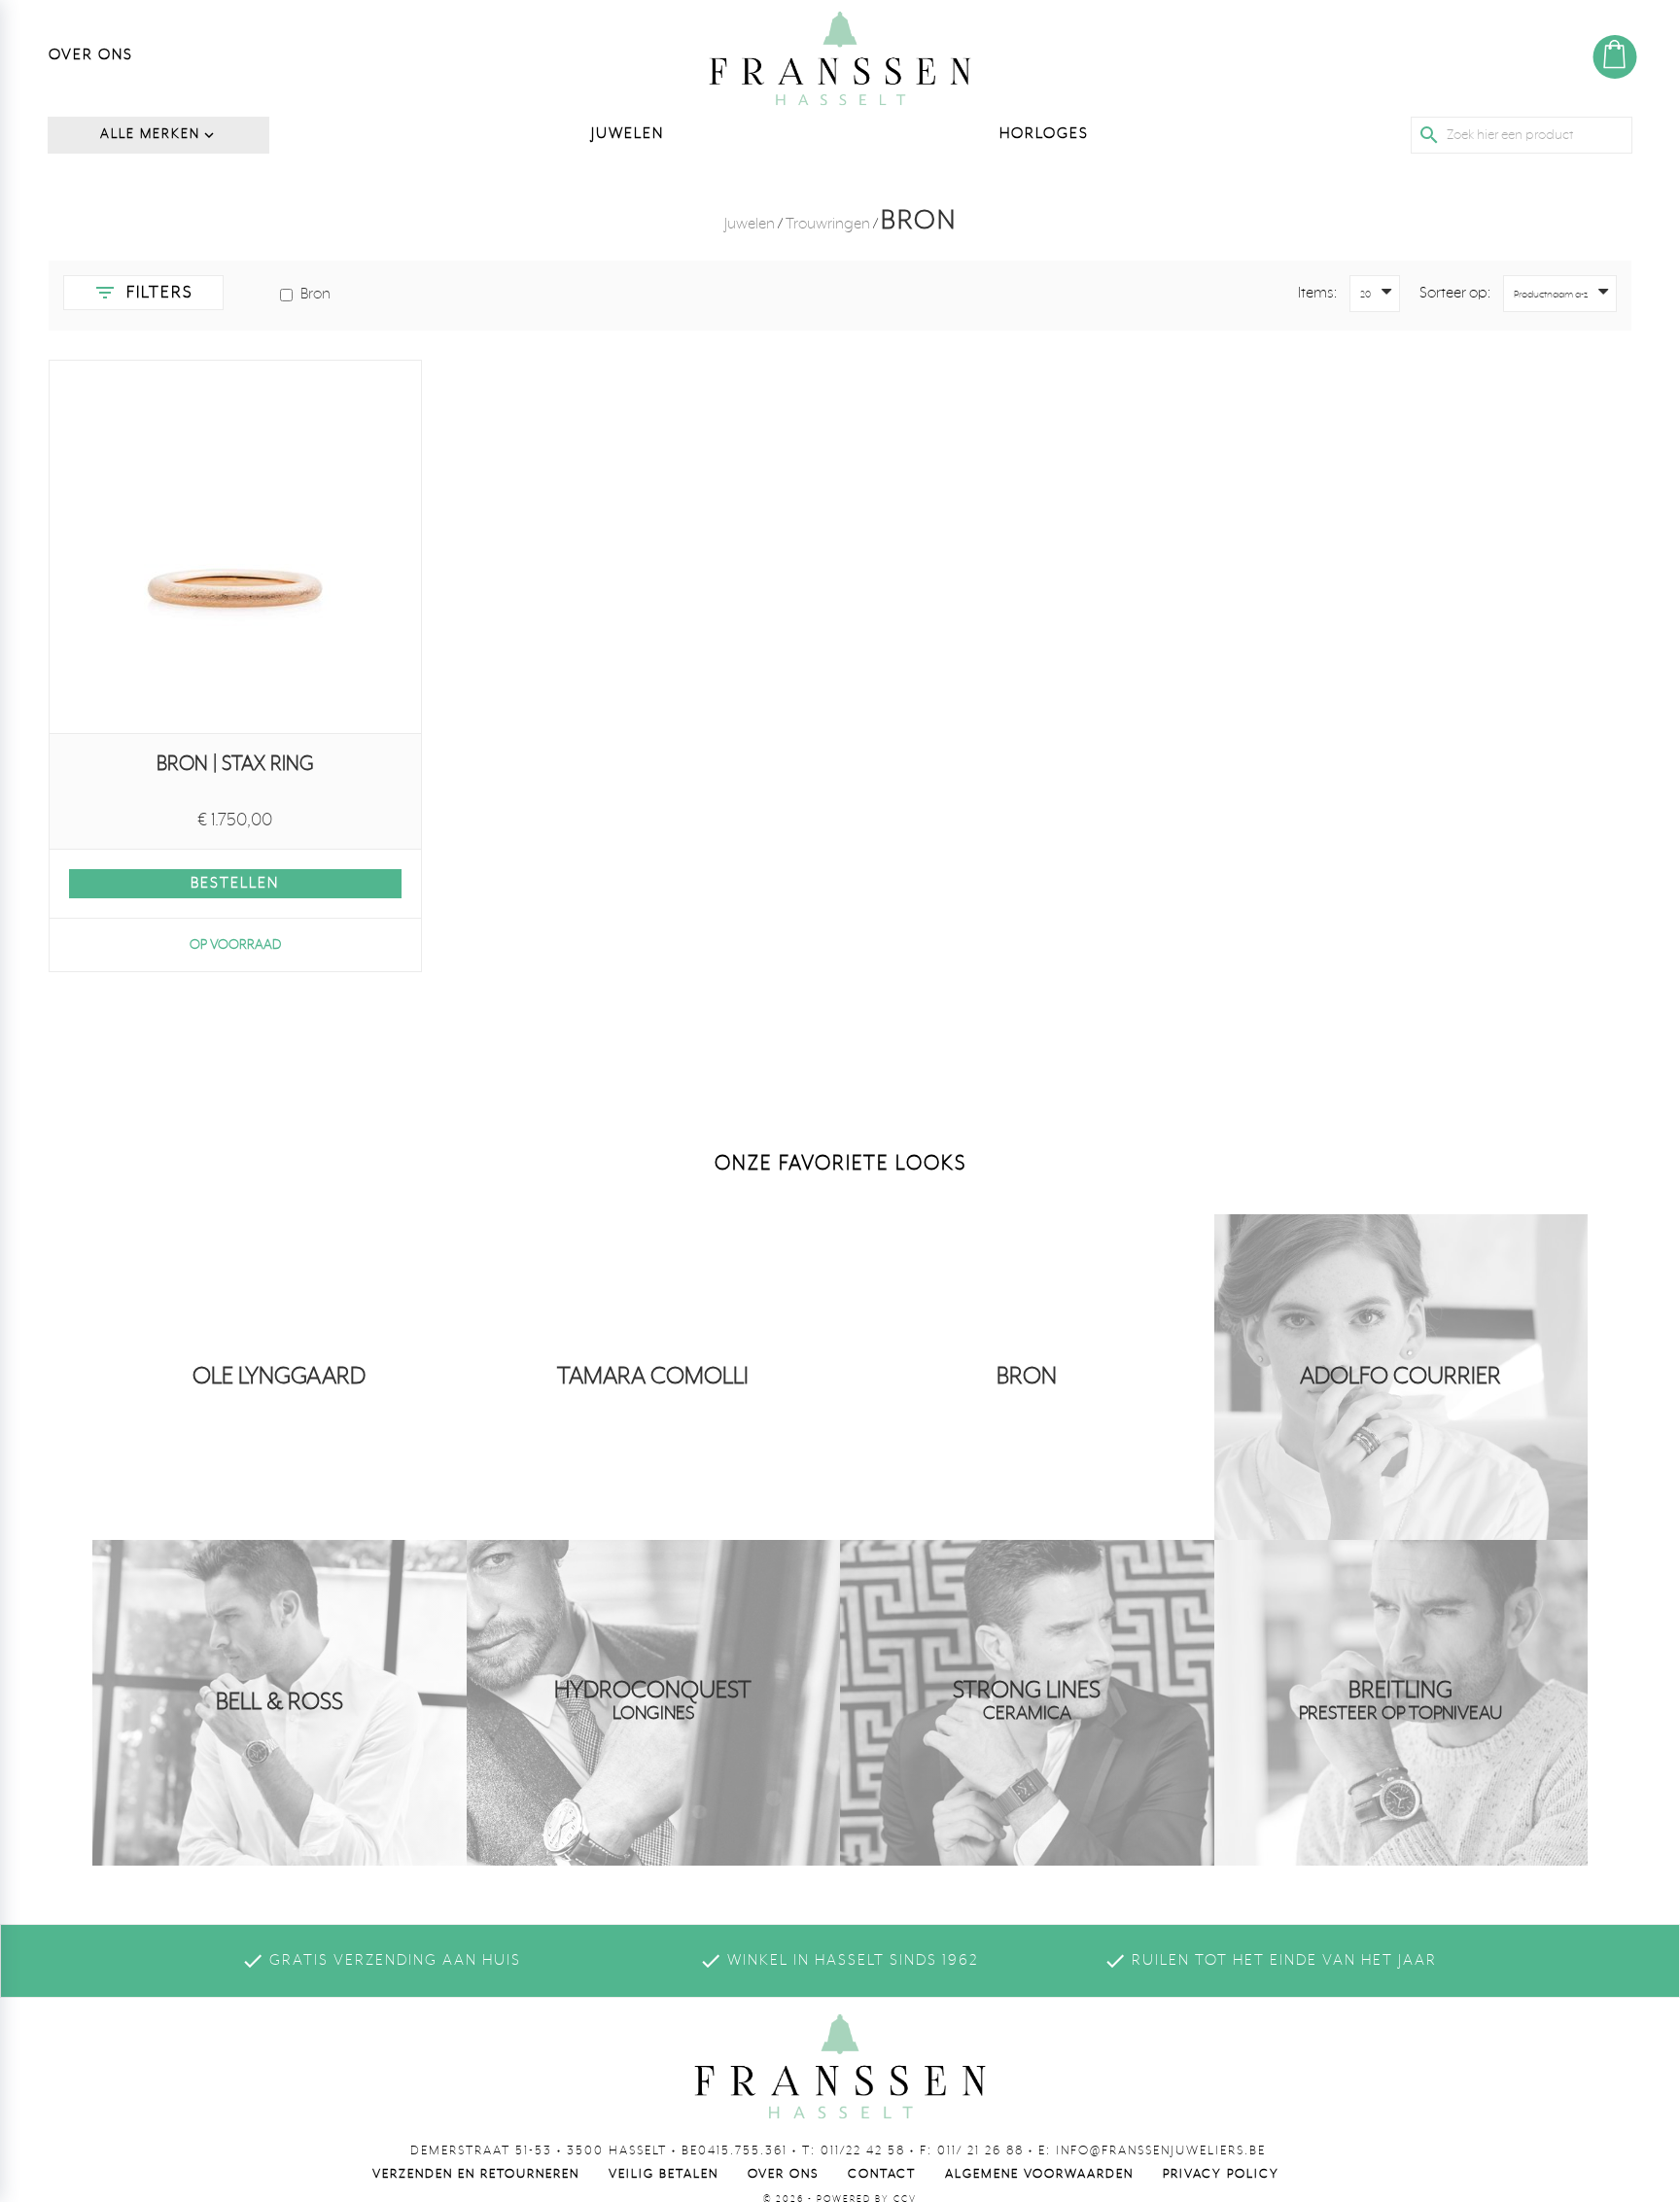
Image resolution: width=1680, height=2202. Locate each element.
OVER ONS (91, 55)
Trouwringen (828, 225)
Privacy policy (1221, 2174)
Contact (882, 2174)
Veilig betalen (664, 2174)
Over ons (783, 2174)
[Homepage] (840, 58)
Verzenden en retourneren (476, 2174)
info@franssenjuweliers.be (1161, 2151)
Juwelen (750, 225)
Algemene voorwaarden (1039, 2174)
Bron (315, 295)
